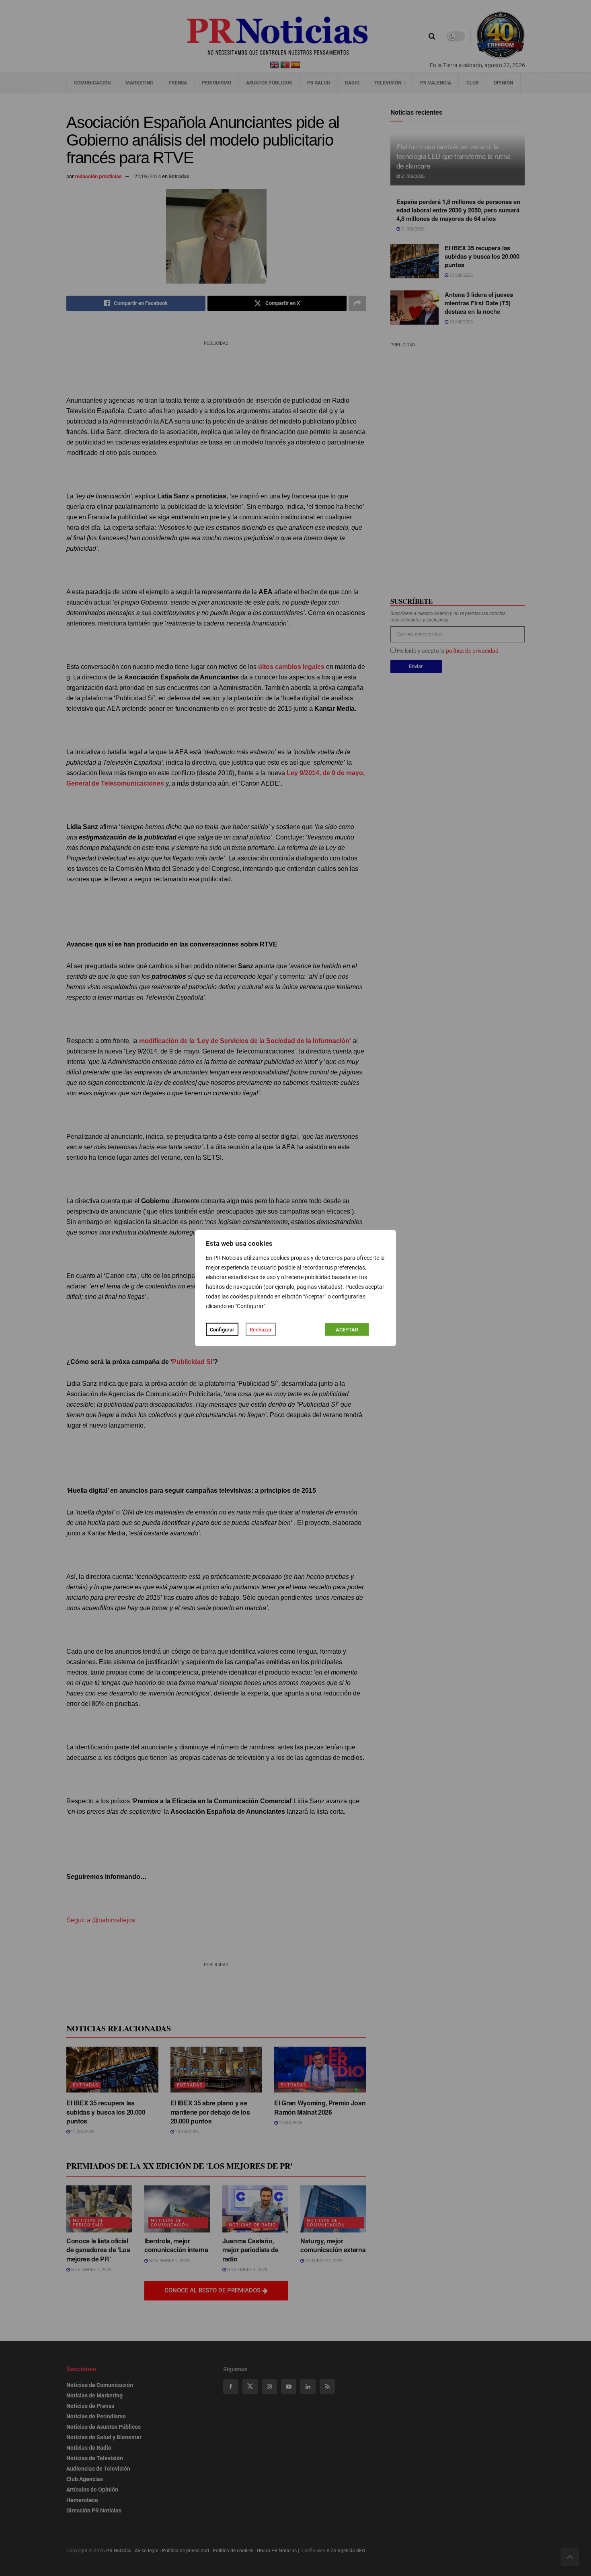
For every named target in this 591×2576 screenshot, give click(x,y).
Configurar (222, 1330)
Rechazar (261, 1330)
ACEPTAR (347, 1330)
